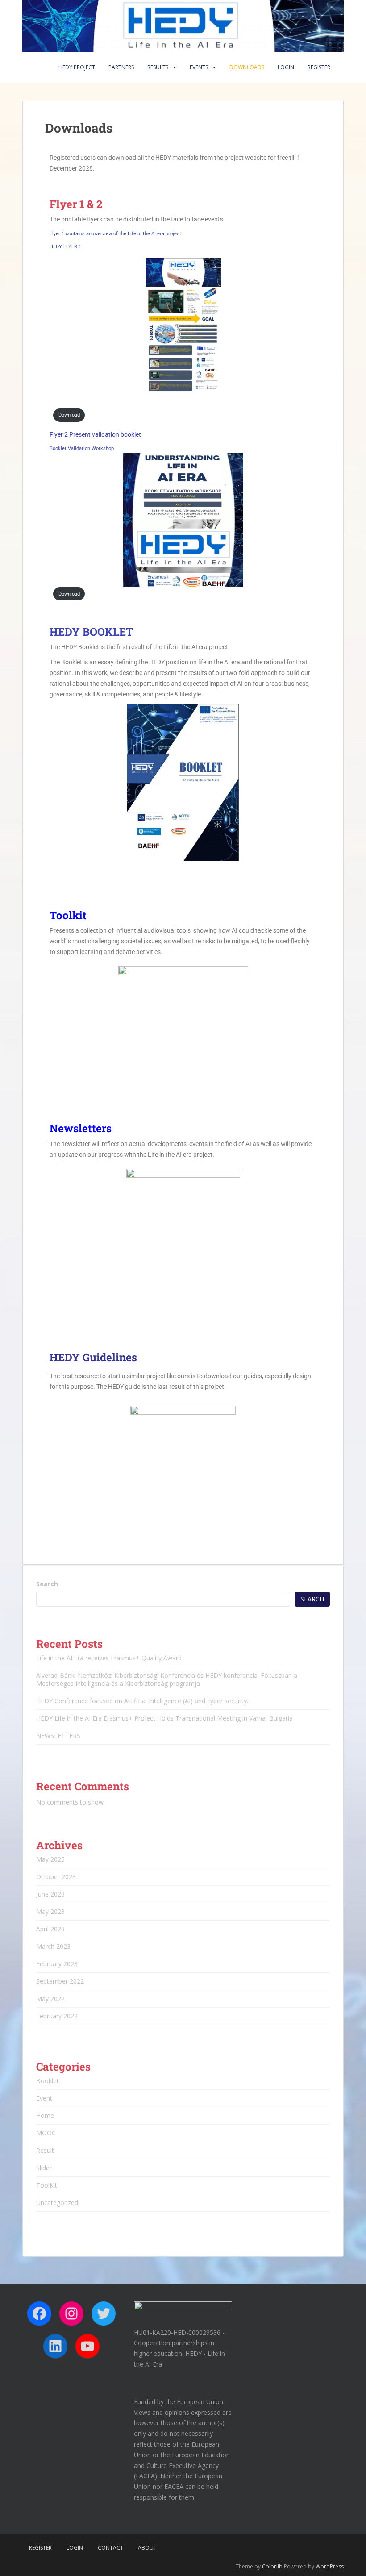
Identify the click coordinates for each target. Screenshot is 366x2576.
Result (45, 2150)
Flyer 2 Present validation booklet (95, 434)
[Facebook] (39, 2313)
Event (44, 2098)
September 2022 (60, 1981)
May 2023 (50, 1911)
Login (286, 67)
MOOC (46, 2133)
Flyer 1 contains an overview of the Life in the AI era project (115, 234)
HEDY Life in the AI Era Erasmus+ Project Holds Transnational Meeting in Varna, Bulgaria (164, 1718)
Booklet (48, 2081)
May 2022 (50, 1999)
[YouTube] (87, 2346)
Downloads (247, 67)
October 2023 (56, 1877)
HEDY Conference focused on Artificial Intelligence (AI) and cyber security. (142, 1701)
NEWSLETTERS (58, 1736)
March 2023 (53, 1946)
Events (199, 67)
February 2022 (57, 2016)
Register (319, 67)
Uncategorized (57, 2203)
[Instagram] (71, 2313)
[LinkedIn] (55, 2346)
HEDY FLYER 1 (65, 247)
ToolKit (47, 2185)
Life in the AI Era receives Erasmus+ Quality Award (109, 1658)
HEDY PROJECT (77, 67)
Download (69, 415)
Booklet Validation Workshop (82, 448)
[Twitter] (104, 2313)
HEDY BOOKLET (91, 632)
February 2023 (57, 1964)
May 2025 (50, 1859)
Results (158, 67)
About (147, 2548)
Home (45, 2115)
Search (47, 1584)
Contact (110, 2548)
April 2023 (50, 1929)
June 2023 (50, 1894)
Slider (44, 2168)
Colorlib (272, 2566)
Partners (121, 67)
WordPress (330, 2566)
